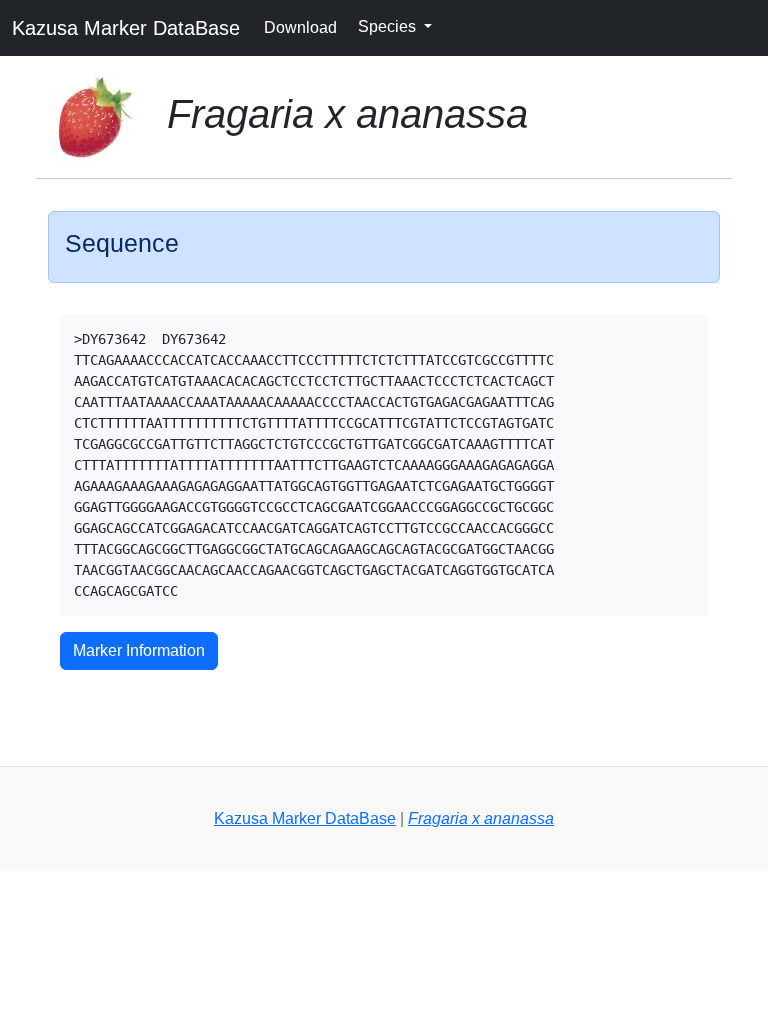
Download (300, 27)
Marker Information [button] (139, 650)
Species (389, 26)
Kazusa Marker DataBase (126, 28)
